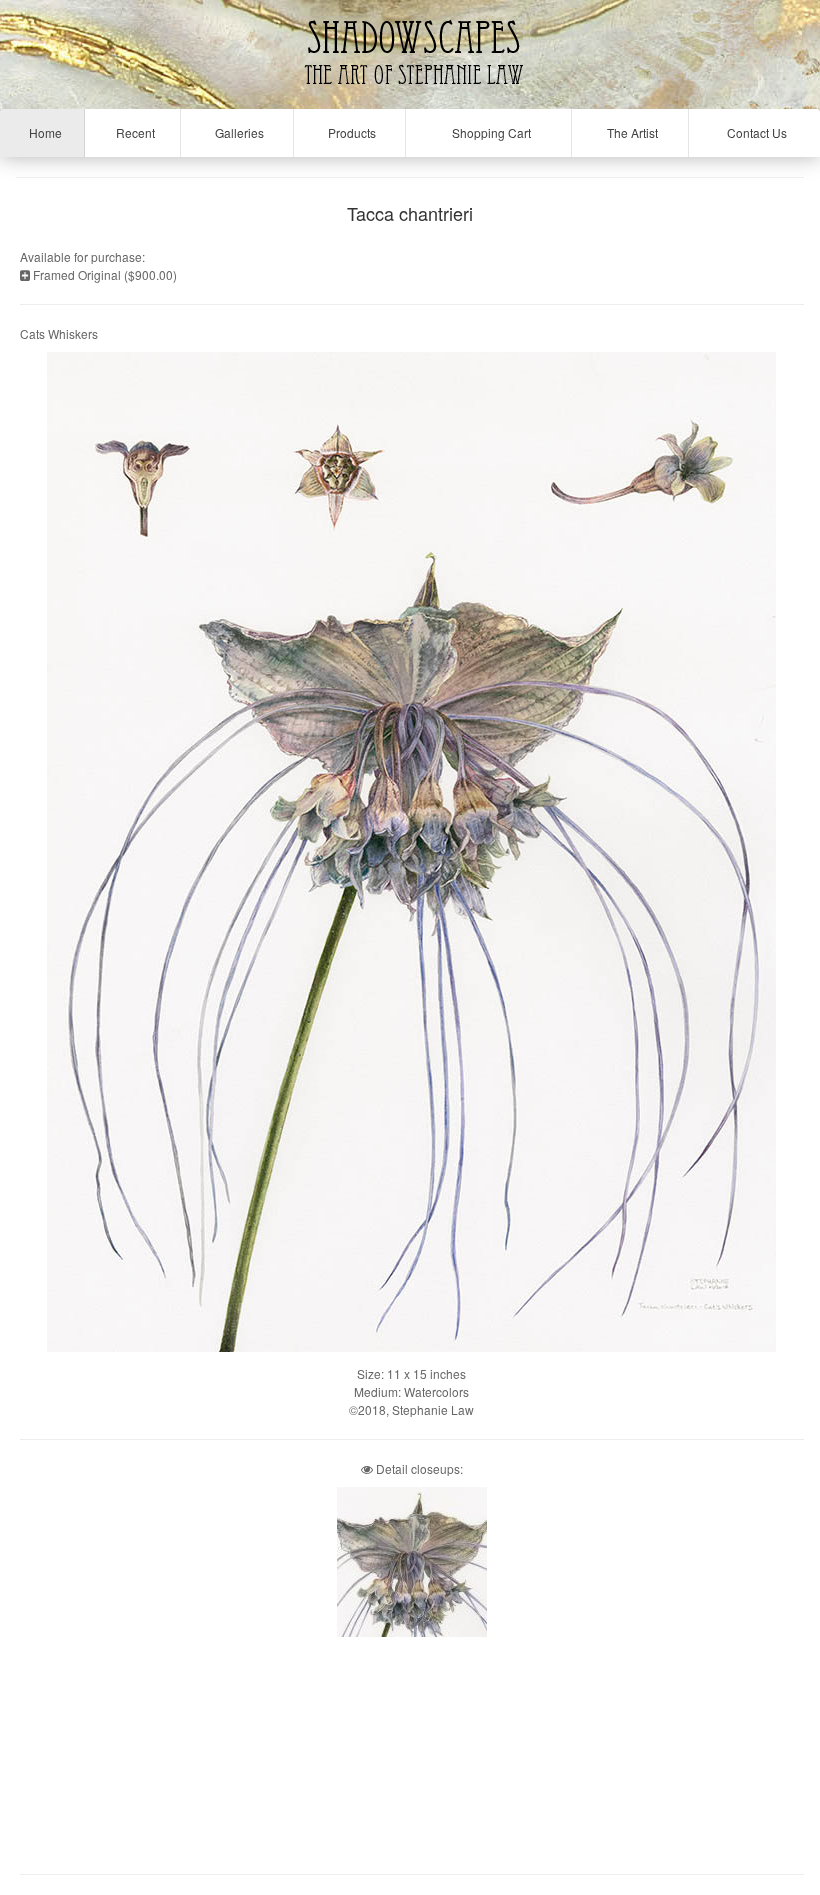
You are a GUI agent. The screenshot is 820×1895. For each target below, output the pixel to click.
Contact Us (754, 132)
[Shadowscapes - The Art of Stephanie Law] (409, 94)
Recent (132, 132)
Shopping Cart (488, 132)
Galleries (236, 132)
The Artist (629, 132)
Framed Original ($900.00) (103, 274)
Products (349, 132)
